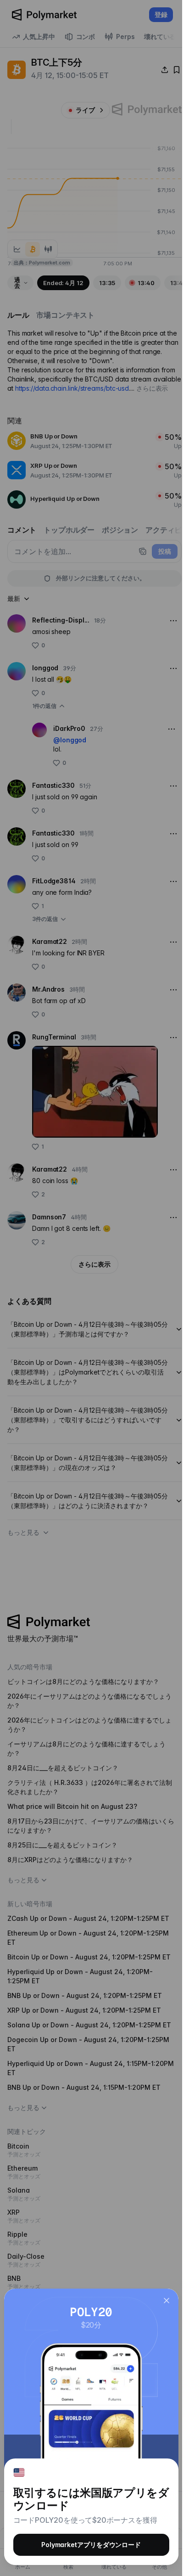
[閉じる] (167, 2301)
